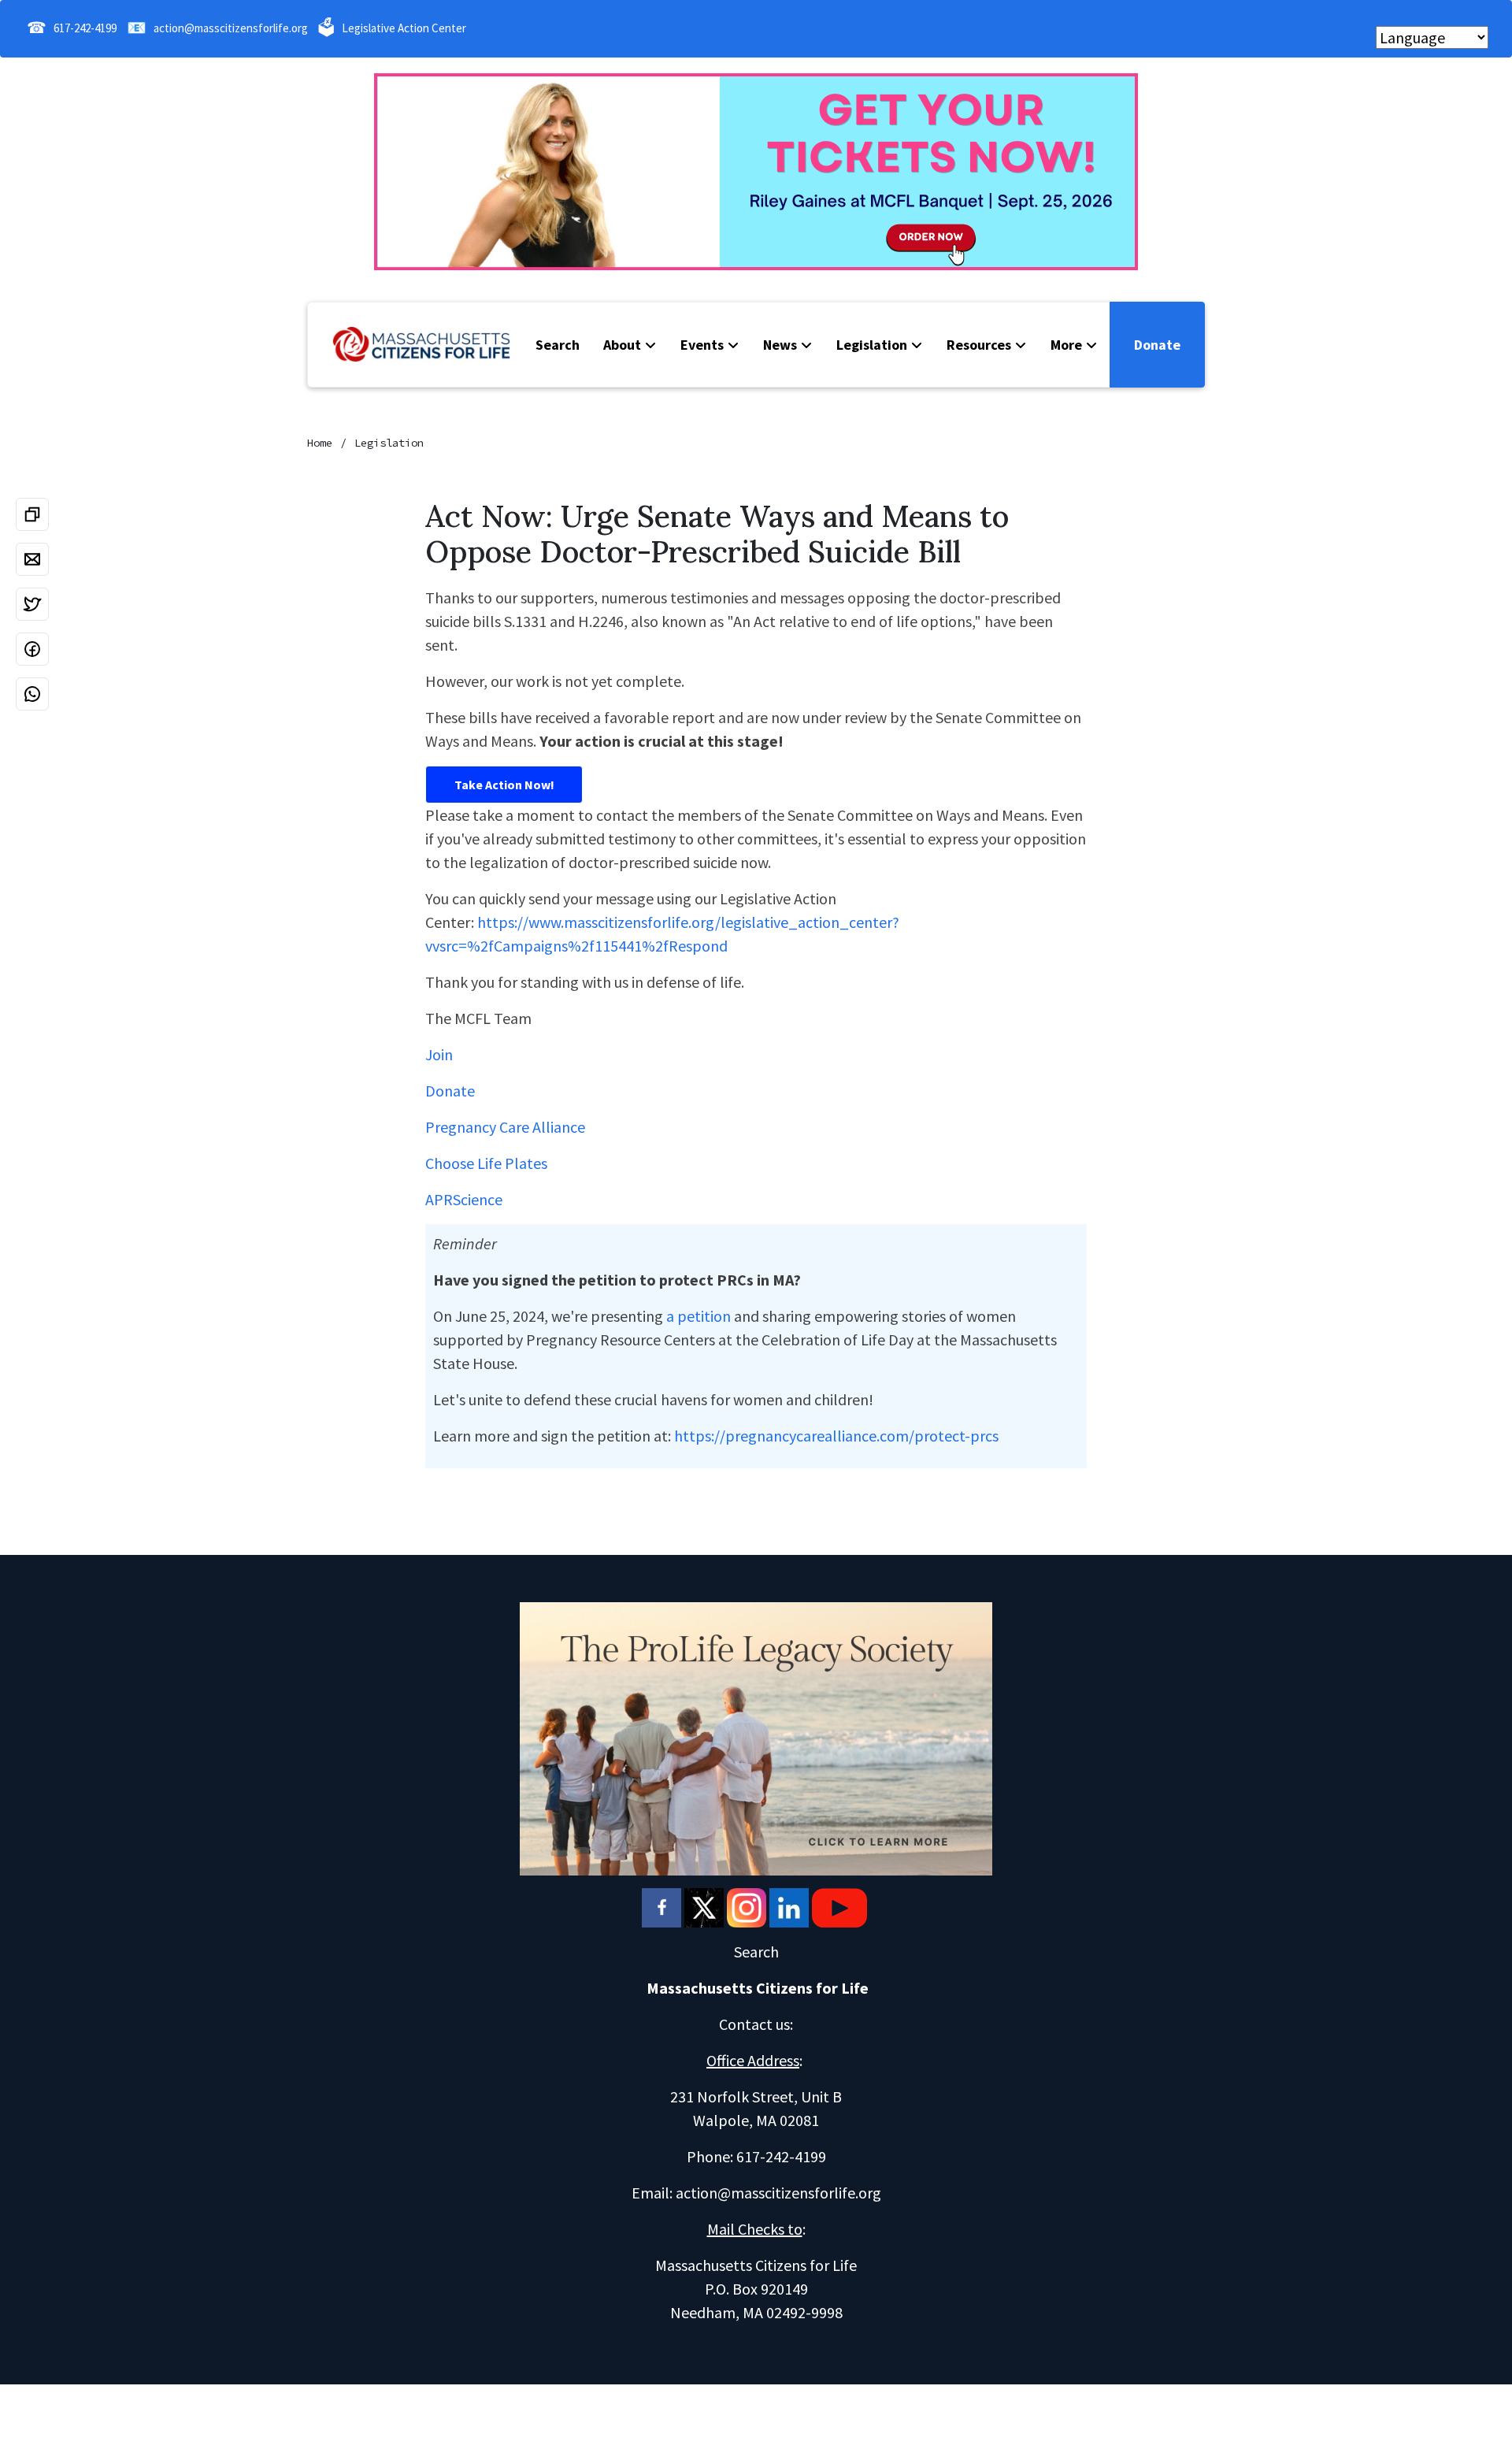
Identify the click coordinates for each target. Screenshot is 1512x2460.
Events (702, 345)
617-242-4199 (85, 28)
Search (558, 345)
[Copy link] (32, 514)
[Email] (32, 559)
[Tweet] (32, 604)
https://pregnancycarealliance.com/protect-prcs (836, 1436)
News (780, 345)
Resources (979, 345)
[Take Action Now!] (504, 785)
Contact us (754, 2024)
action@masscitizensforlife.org (231, 28)
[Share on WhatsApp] (32, 694)
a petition (699, 1316)
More (1066, 345)
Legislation (872, 345)
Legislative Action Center (404, 28)
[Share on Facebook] (32, 649)
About (622, 345)
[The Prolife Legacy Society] (756, 1736)
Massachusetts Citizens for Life (758, 1988)
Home (320, 443)
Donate (1157, 345)
